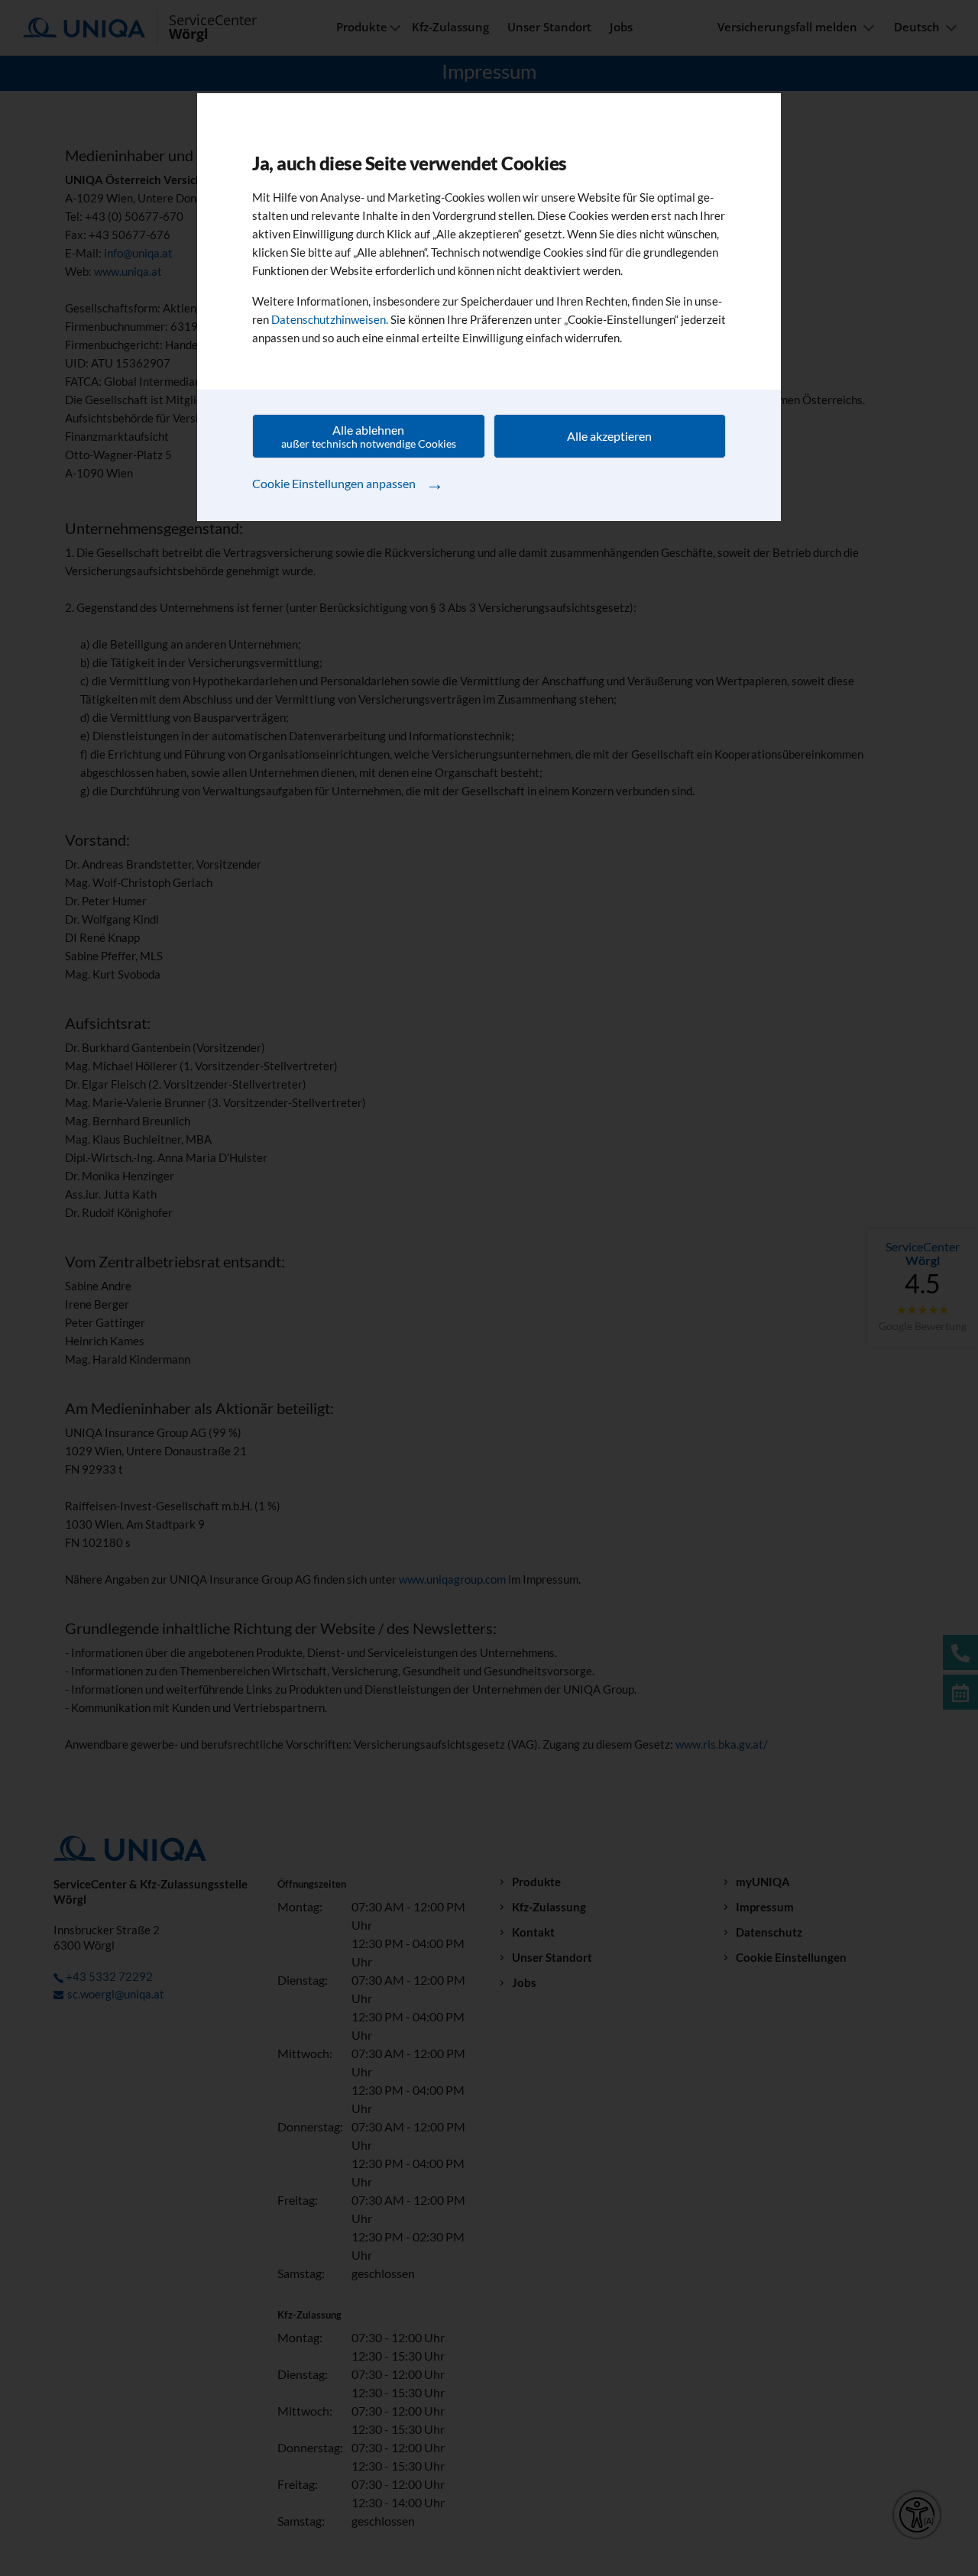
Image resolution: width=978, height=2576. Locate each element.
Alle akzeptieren (609, 436)
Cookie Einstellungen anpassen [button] (348, 482)
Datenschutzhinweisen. (330, 319)
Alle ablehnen (369, 436)
